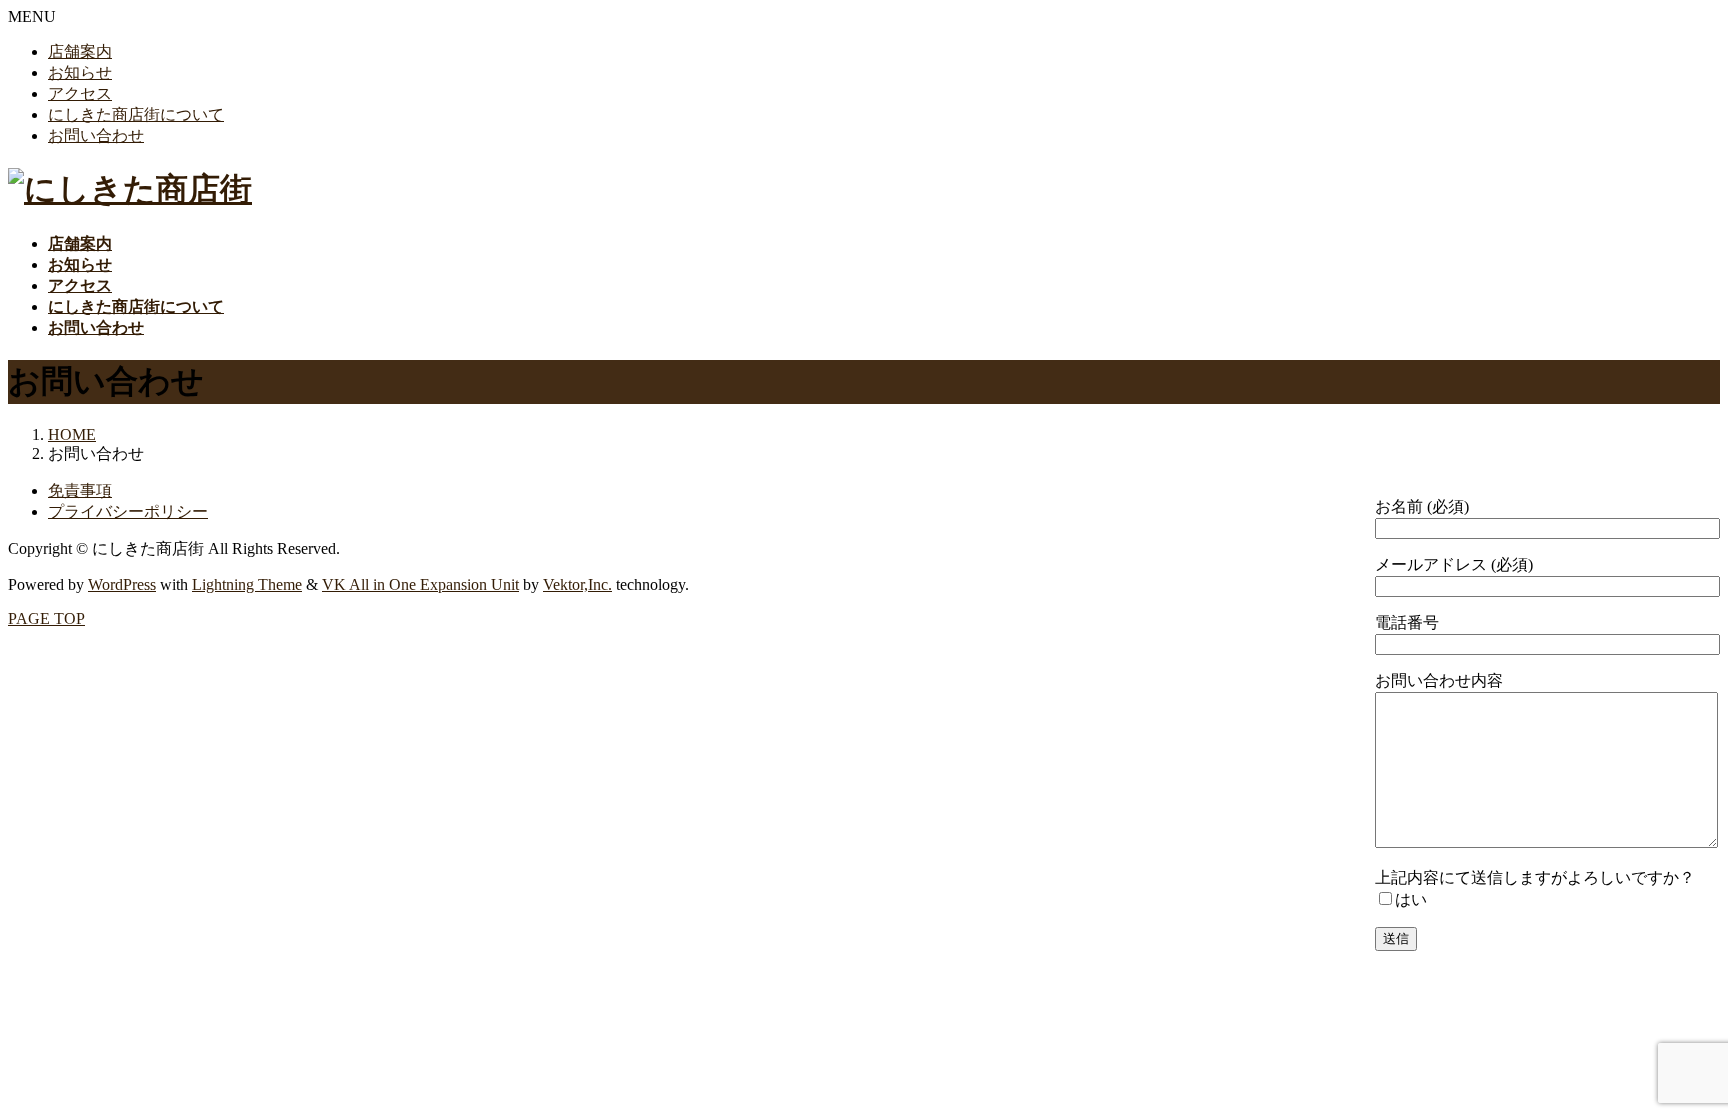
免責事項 (80, 490)
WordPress (122, 584)
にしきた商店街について (136, 114)
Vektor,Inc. (577, 584)
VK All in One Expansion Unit (420, 584)
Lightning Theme (247, 584)
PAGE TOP (46, 618)
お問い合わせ (96, 135)
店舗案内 (80, 51)
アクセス (80, 93)
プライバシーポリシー (128, 511)
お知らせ (80, 72)
